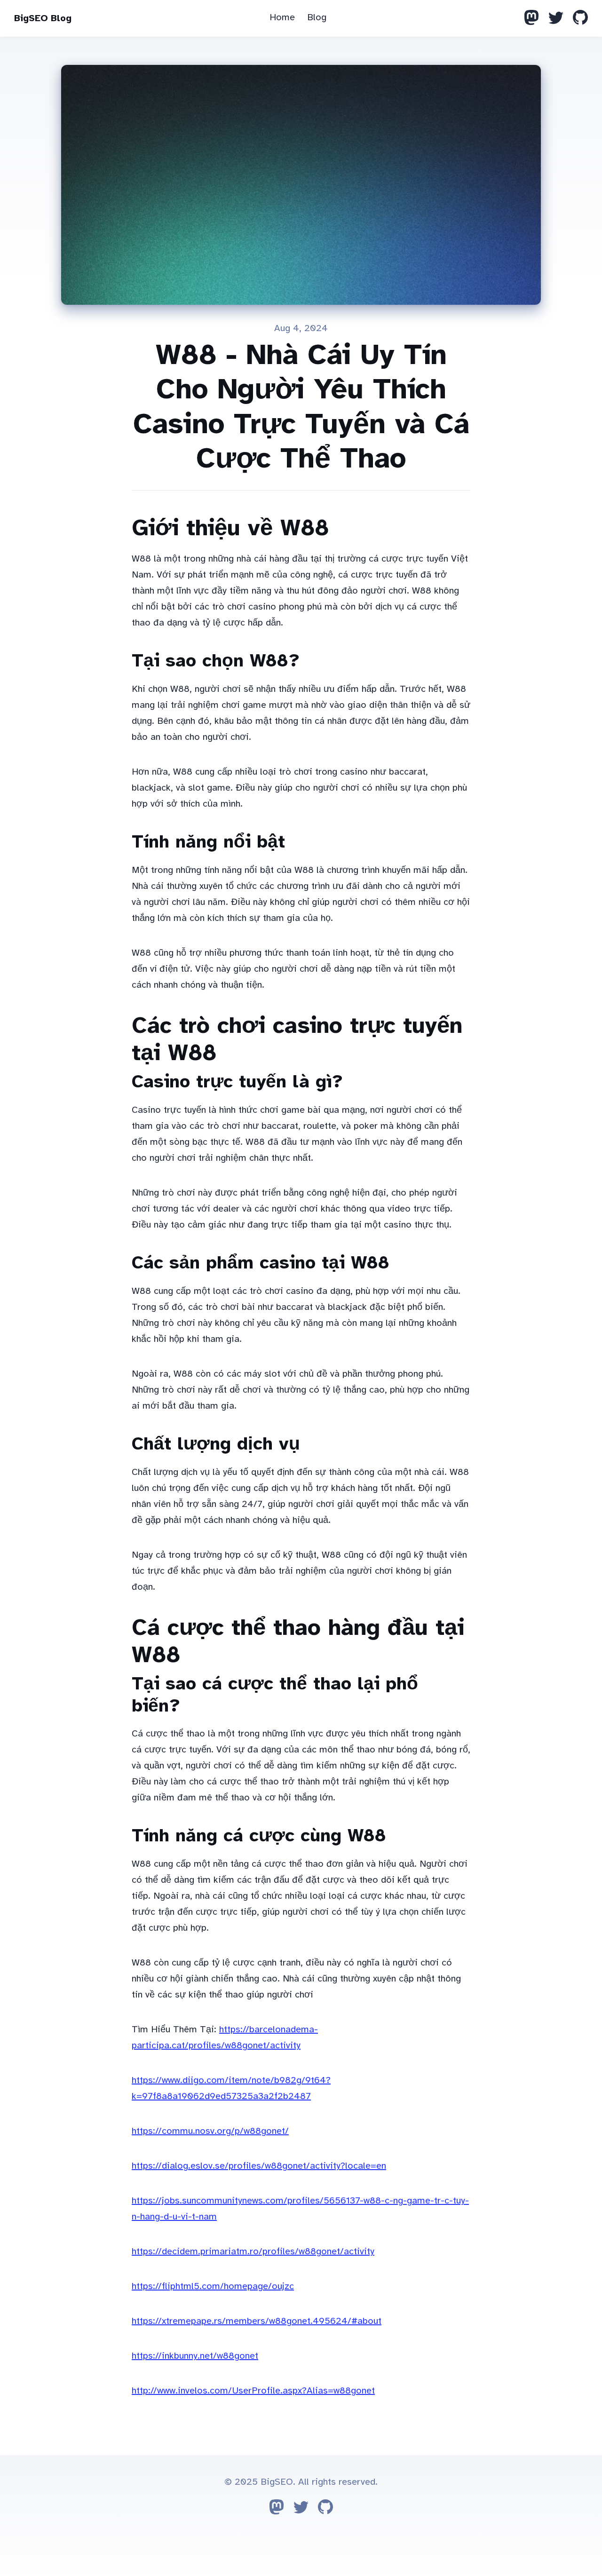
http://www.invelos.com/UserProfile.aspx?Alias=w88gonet (253, 2390)
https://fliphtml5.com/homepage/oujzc (213, 2286)
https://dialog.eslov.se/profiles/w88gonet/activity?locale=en (259, 2166)
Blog (317, 17)
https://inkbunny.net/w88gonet (195, 2356)
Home (282, 17)
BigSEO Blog (43, 18)
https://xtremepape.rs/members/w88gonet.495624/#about (257, 2321)
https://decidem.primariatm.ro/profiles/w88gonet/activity (253, 2251)
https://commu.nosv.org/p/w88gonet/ (210, 2131)
